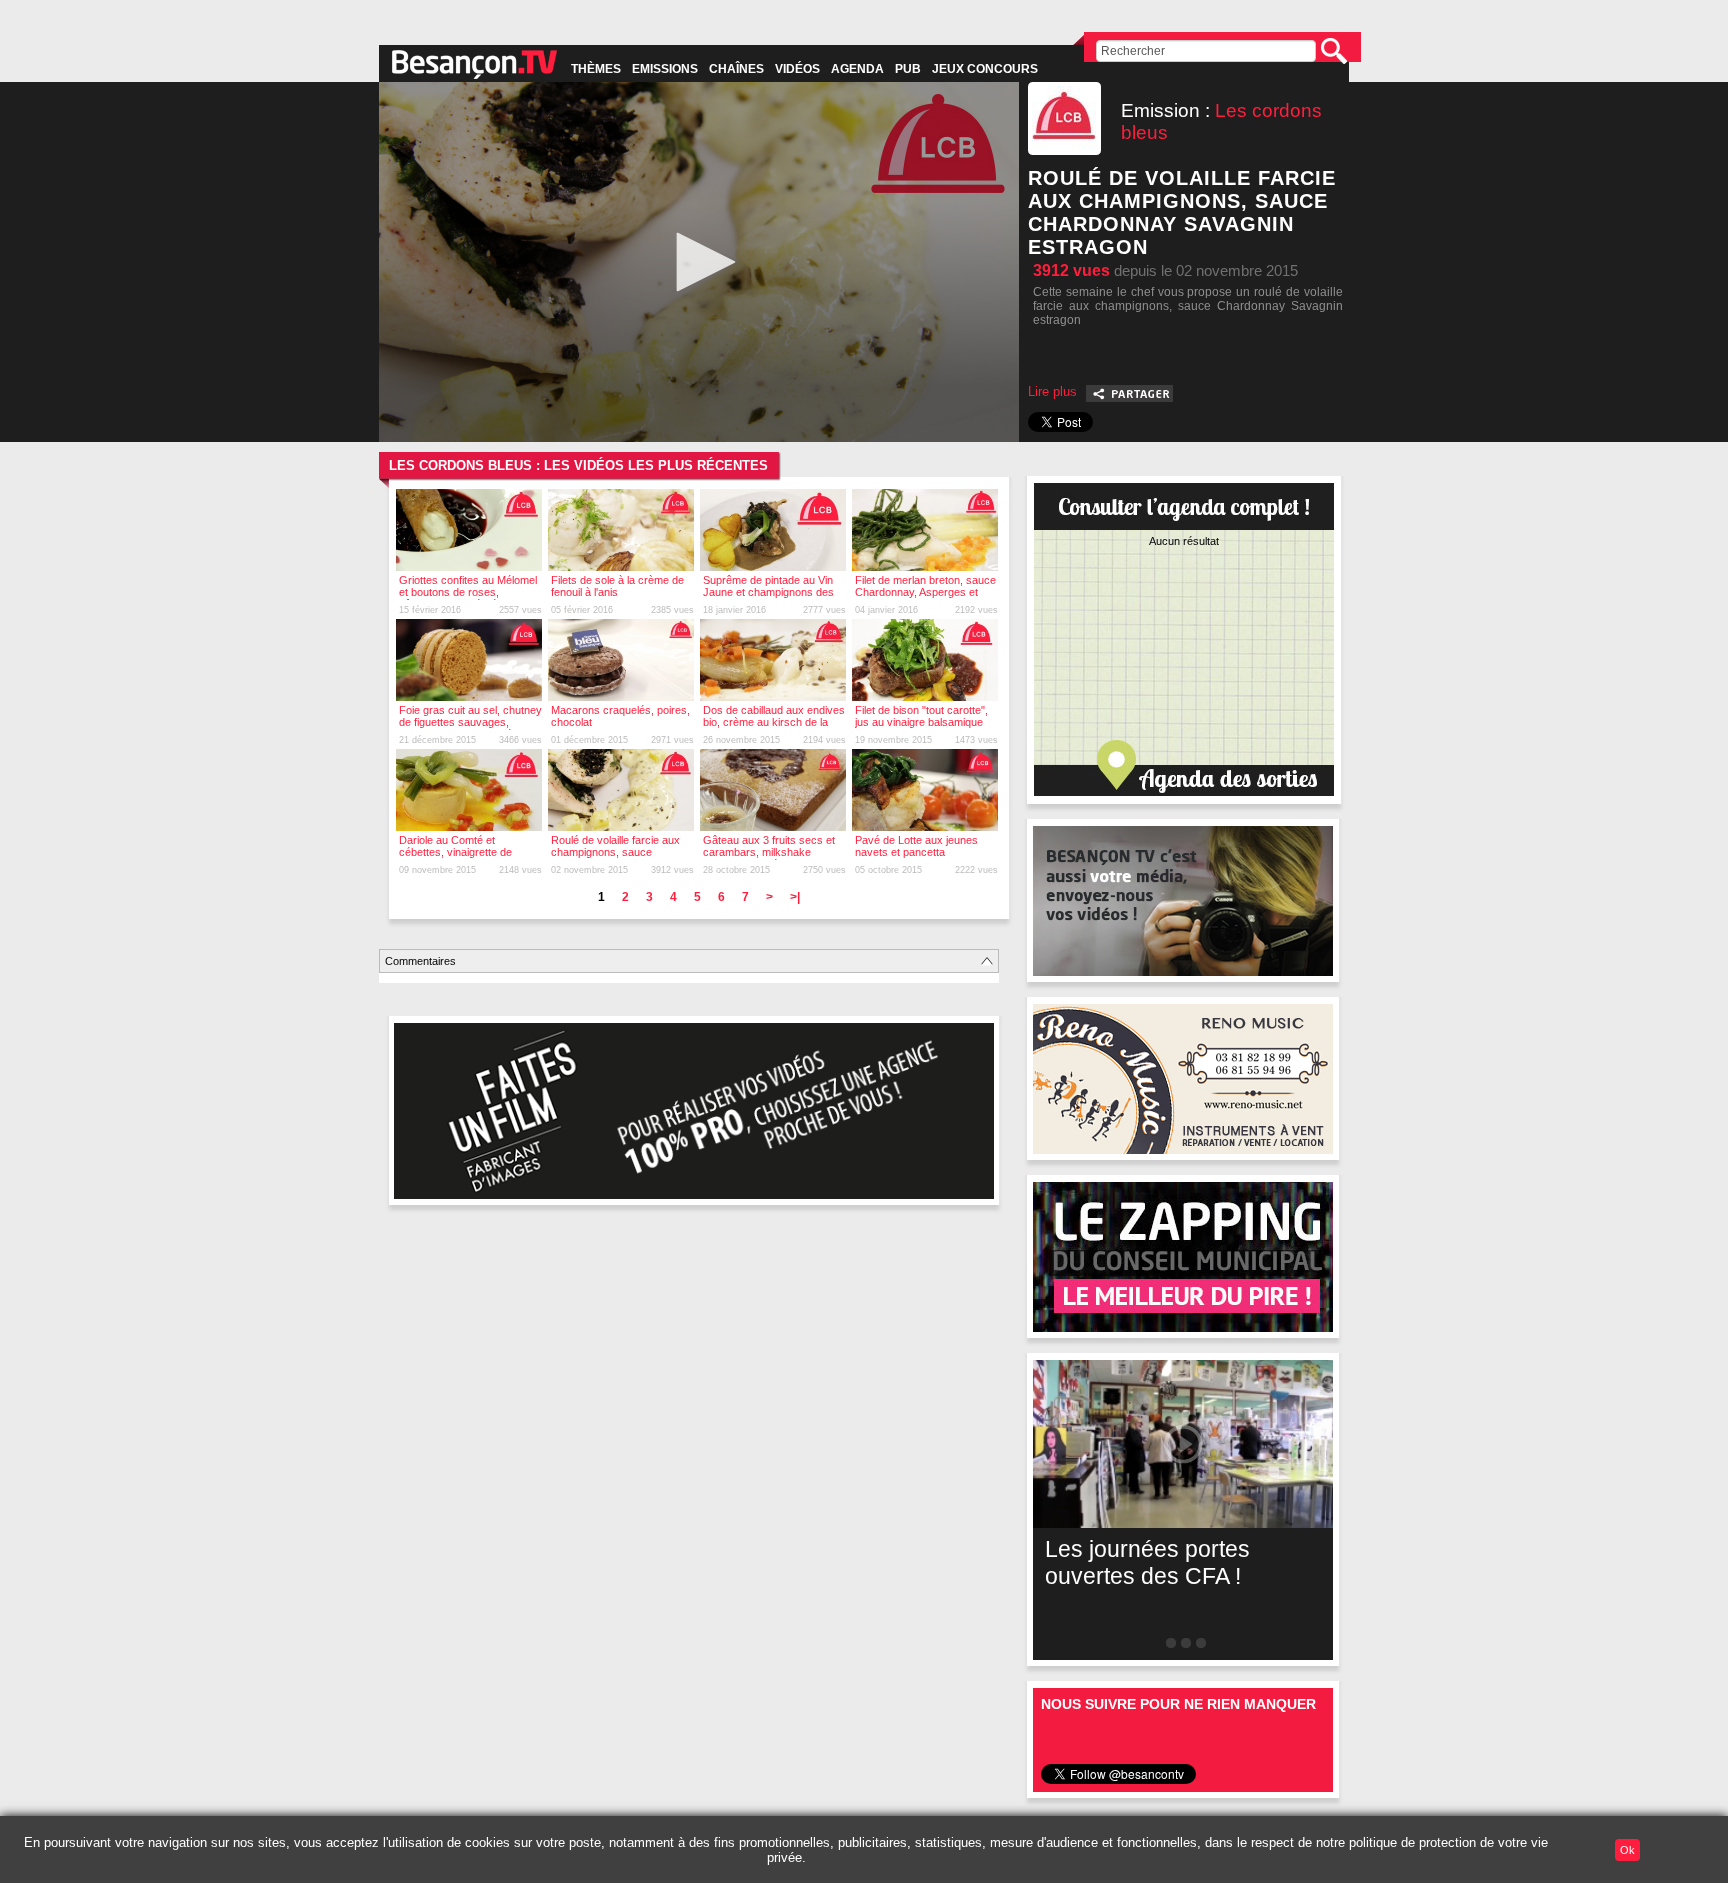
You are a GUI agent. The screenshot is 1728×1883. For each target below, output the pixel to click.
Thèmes (596, 69)
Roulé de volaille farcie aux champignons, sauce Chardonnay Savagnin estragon (615, 858)
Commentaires (420, 961)
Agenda (857, 69)
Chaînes (736, 69)
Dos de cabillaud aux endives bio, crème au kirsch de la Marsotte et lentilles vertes (774, 722)
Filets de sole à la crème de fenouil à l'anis (617, 586)
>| (795, 897)
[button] (699, 262)
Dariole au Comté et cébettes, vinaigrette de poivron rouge (455, 852)
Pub (908, 69)
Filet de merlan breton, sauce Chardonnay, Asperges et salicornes (925, 592)
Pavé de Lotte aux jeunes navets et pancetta (916, 846)
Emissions (665, 69)
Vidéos (797, 69)
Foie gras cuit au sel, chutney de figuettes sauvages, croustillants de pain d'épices (470, 722)
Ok (1627, 1850)
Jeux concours (985, 69)
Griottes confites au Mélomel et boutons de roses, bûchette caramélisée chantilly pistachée (468, 598)
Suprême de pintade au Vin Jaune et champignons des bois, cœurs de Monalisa (768, 592)
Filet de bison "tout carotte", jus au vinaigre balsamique (921, 716)
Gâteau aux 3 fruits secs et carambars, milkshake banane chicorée (769, 852)
